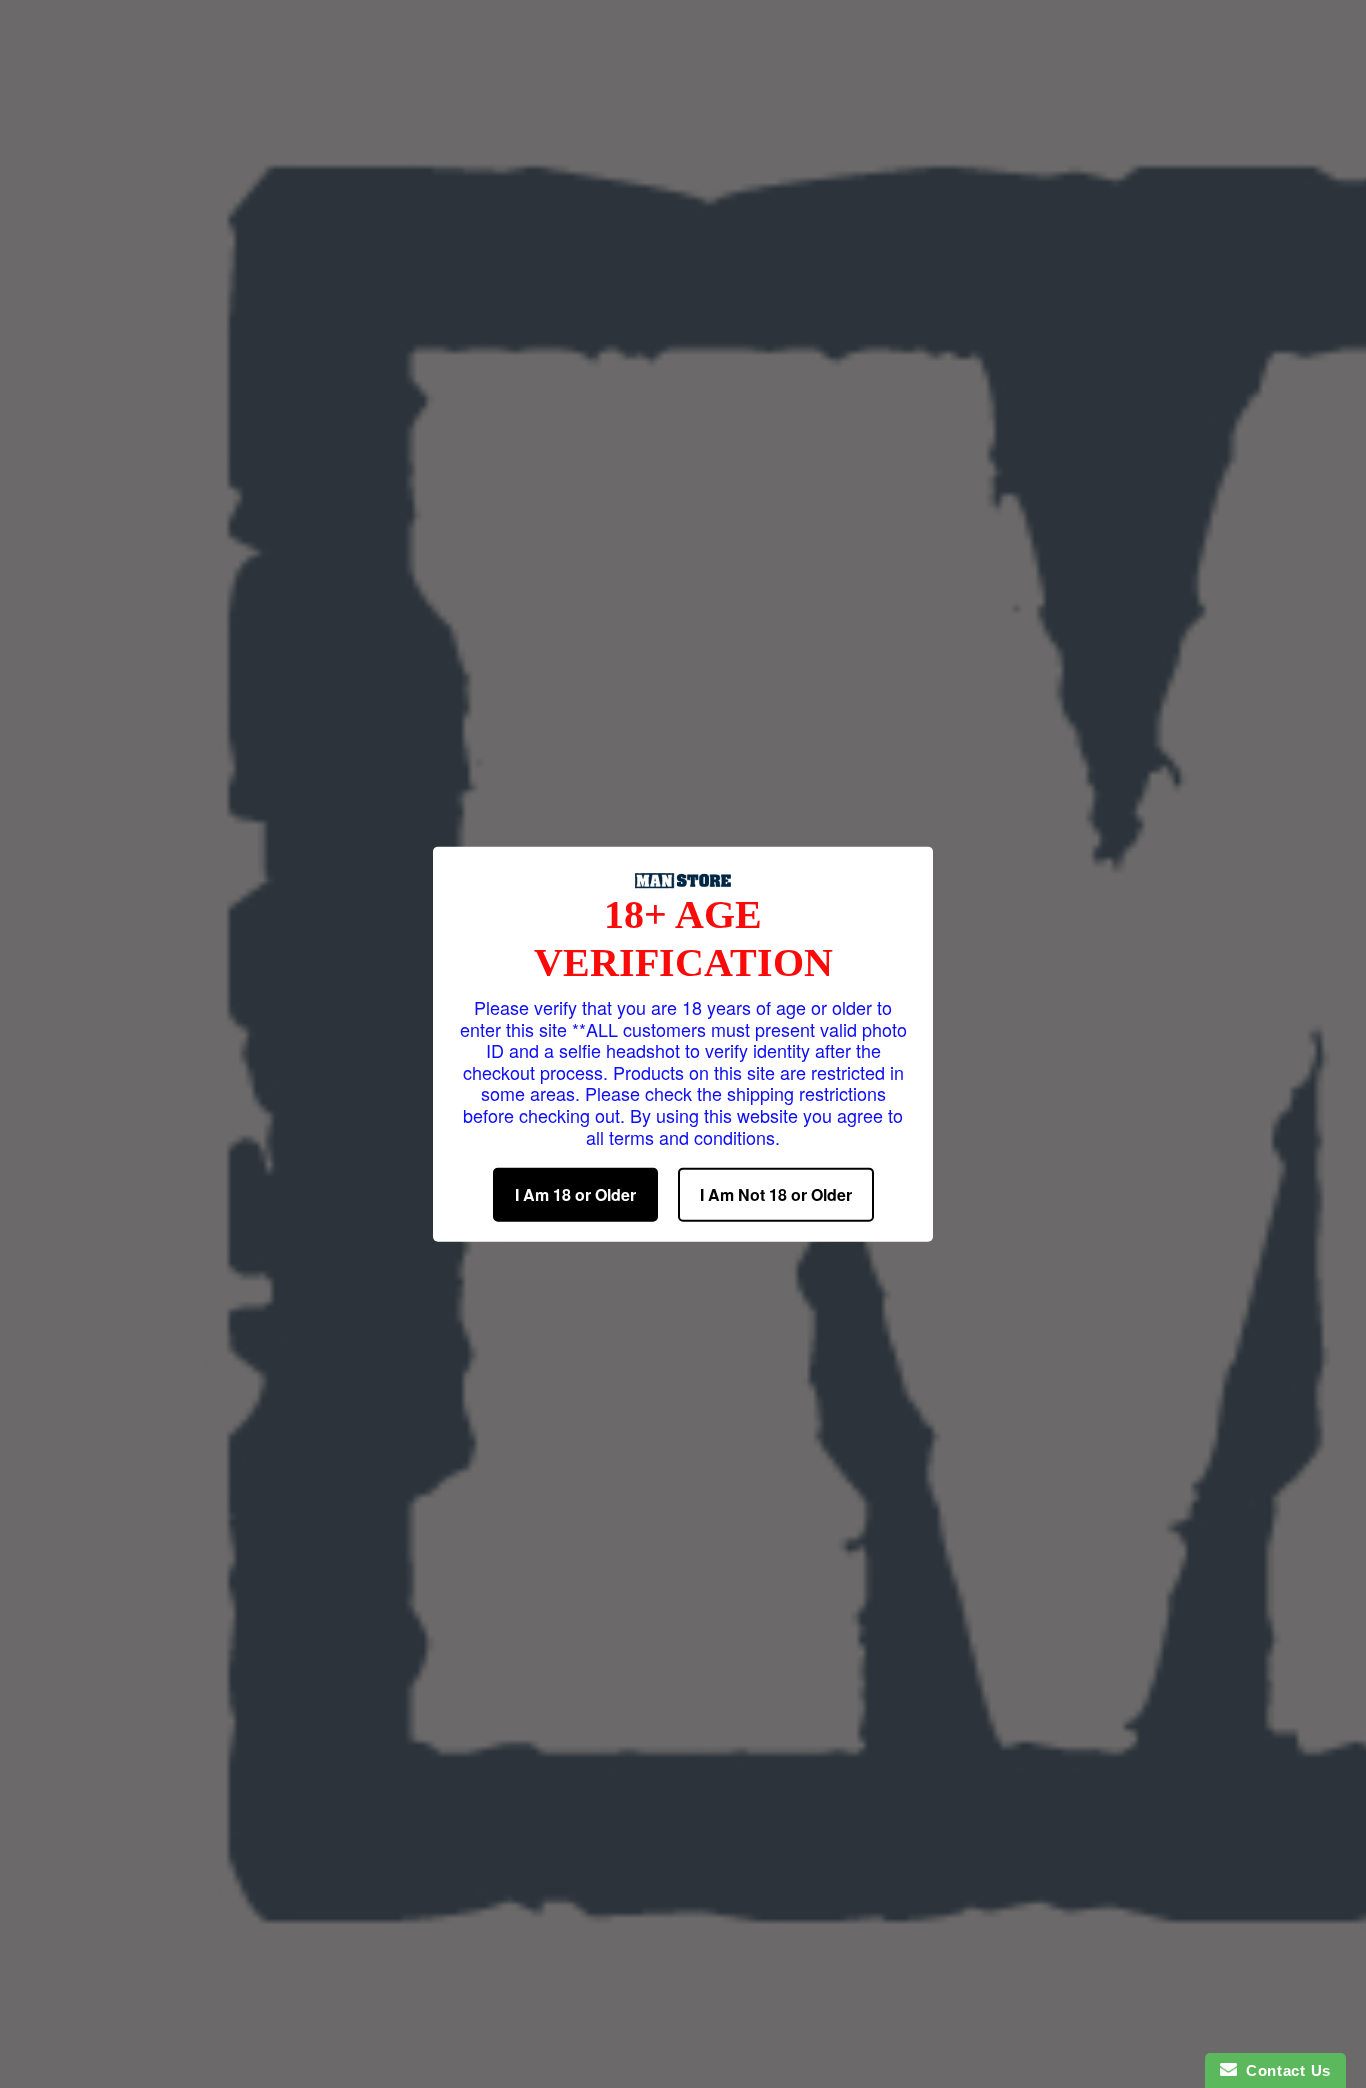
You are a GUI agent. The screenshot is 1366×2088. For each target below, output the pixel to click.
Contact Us (1284, 2070)
